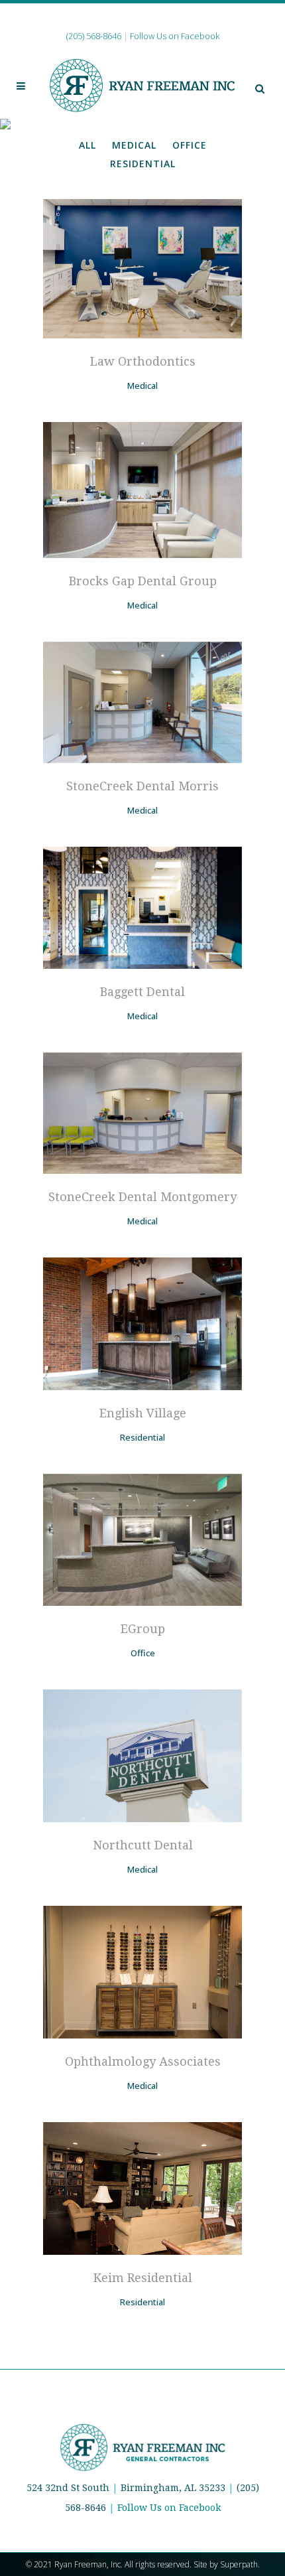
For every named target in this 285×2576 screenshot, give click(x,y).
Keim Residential (143, 2278)
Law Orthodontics (143, 361)
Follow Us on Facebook (169, 2508)
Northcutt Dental (143, 1845)
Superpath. (240, 2564)
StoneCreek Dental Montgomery (142, 1197)
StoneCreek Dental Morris (142, 786)
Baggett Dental (142, 992)
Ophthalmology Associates (143, 2061)
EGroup (143, 1629)
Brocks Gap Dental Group (143, 581)
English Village (143, 1413)
